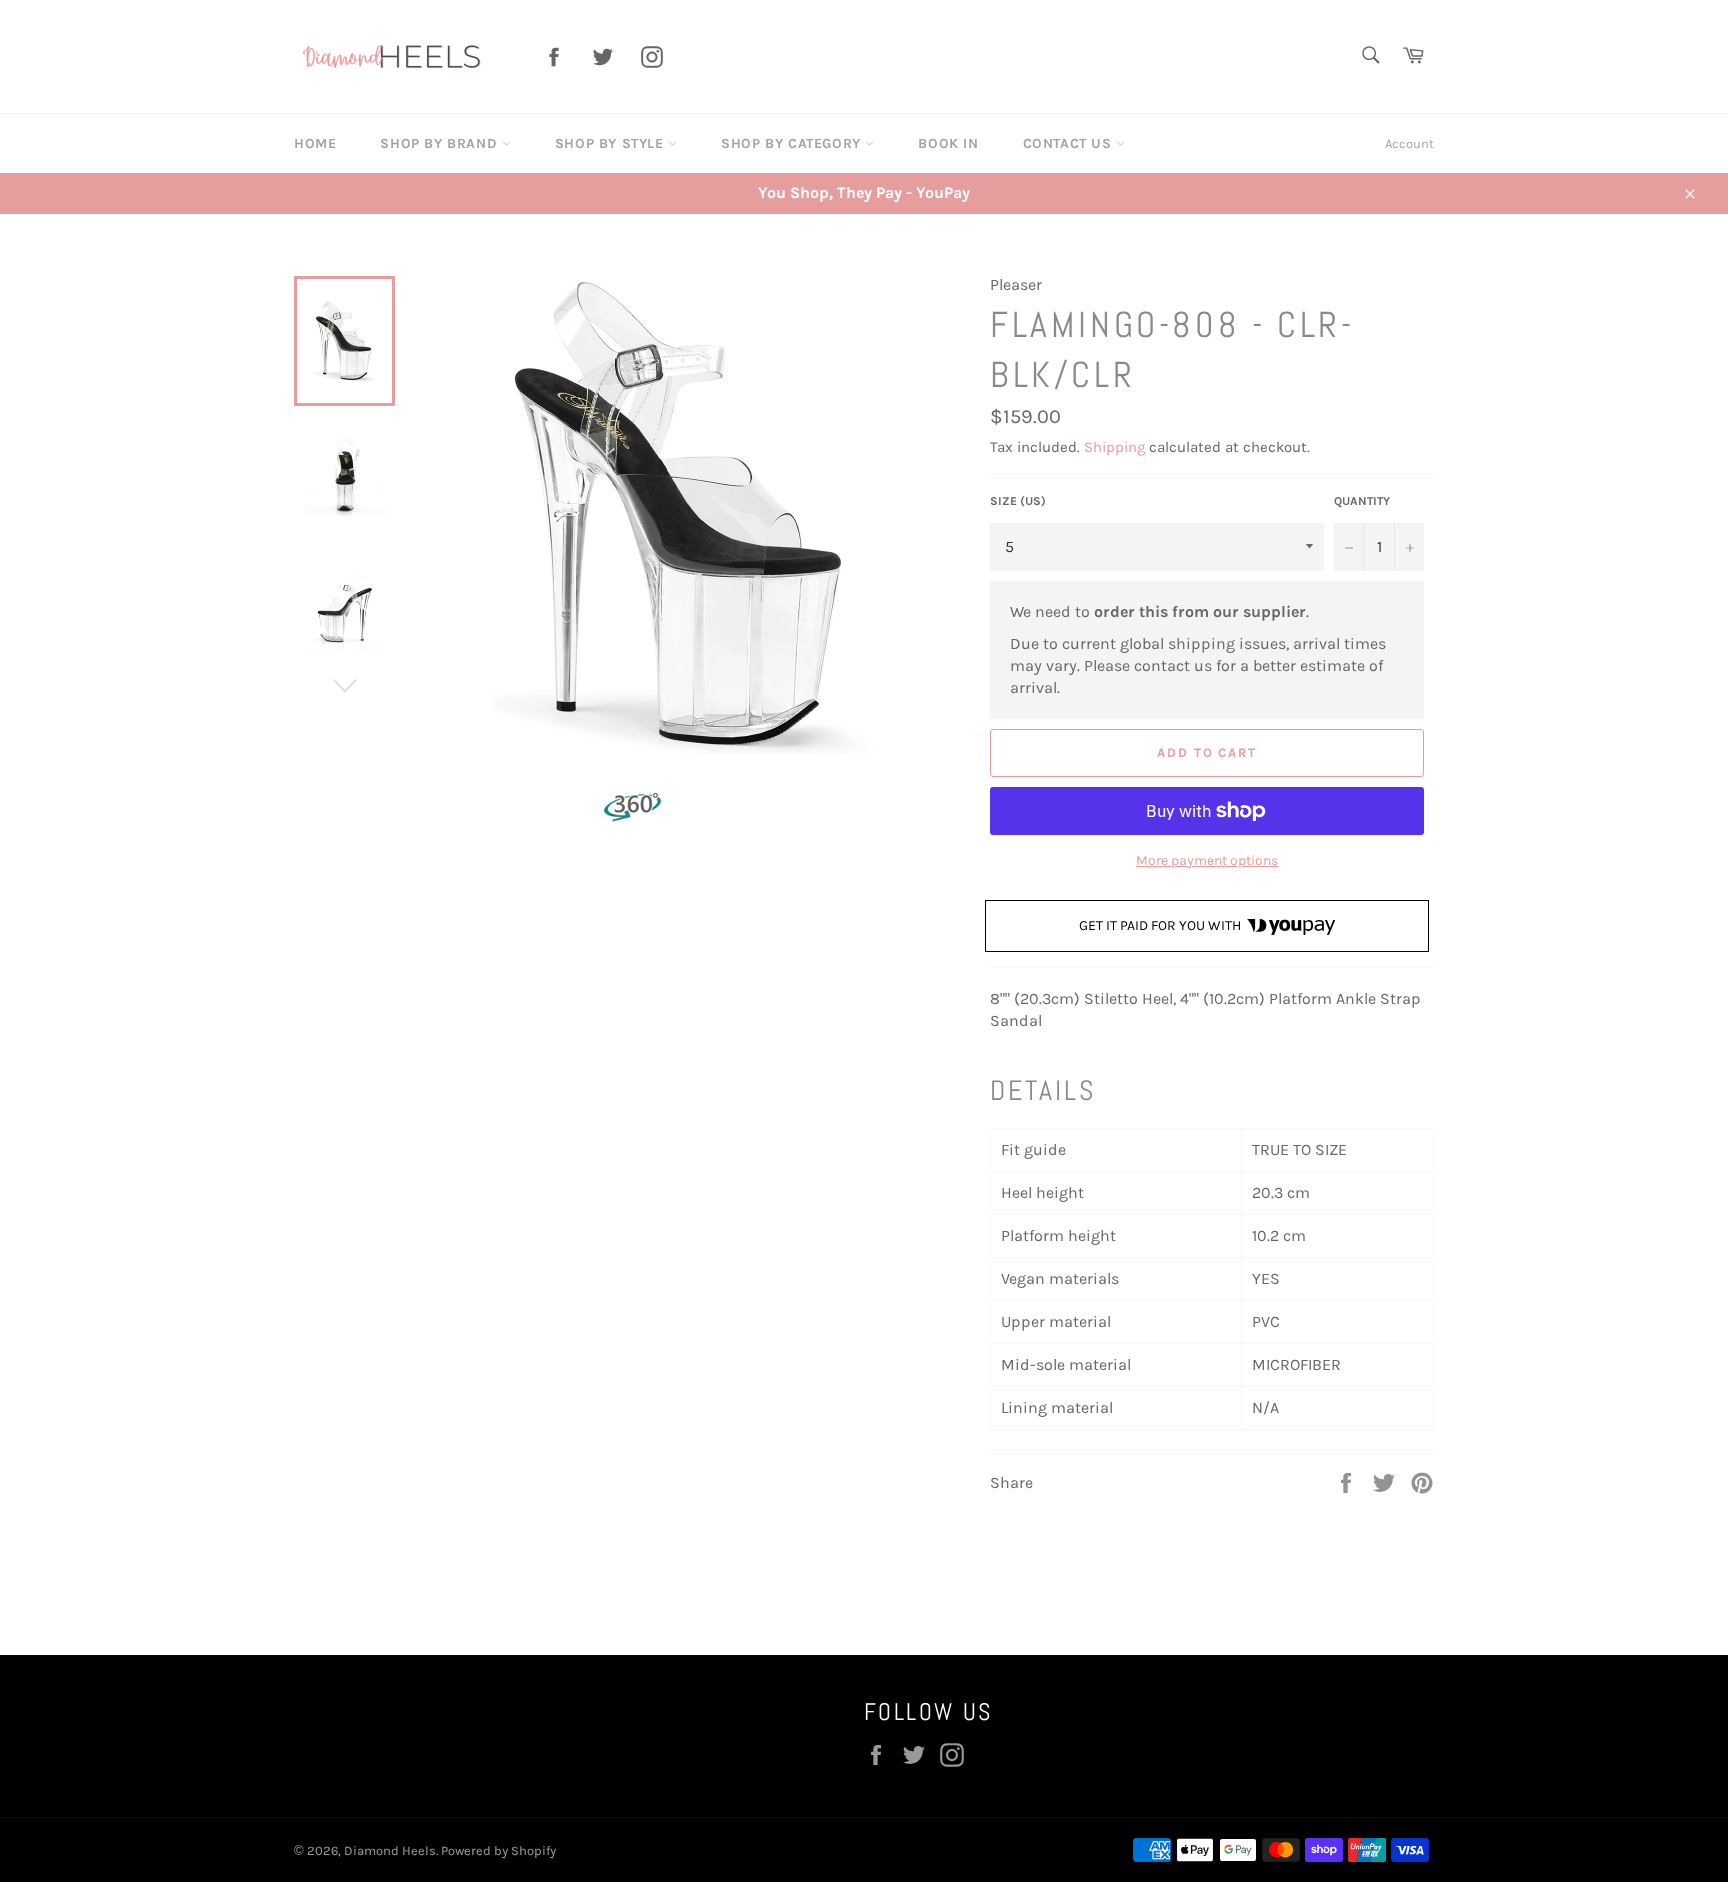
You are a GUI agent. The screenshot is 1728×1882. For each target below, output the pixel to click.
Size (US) (1018, 501)
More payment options (1207, 860)
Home (315, 143)
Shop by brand (440, 143)
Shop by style (611, 143)
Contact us (1070, 143)
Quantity (1362, 501)
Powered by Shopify (498, 1850)
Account (1409, 143)
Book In (948, 143)
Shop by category (793, 143)
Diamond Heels (390, 1850)
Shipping (1114, 447)
